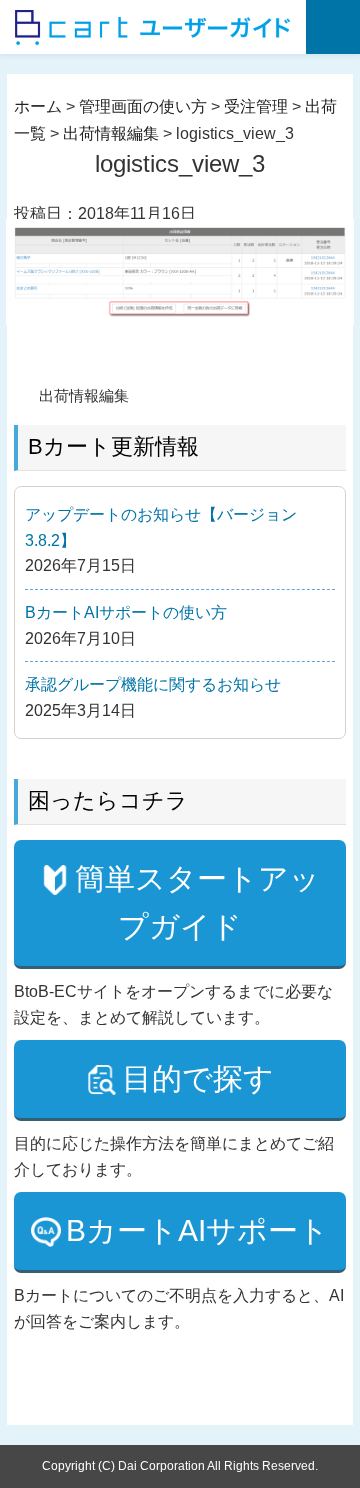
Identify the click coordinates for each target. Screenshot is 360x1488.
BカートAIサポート (197, 1230)
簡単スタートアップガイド (197, 902)
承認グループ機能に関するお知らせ (153, 684)
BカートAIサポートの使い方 (126, 612)
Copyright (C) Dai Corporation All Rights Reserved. (180, 1466)
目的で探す (198, 1078)
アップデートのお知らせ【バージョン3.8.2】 (161, 527)
